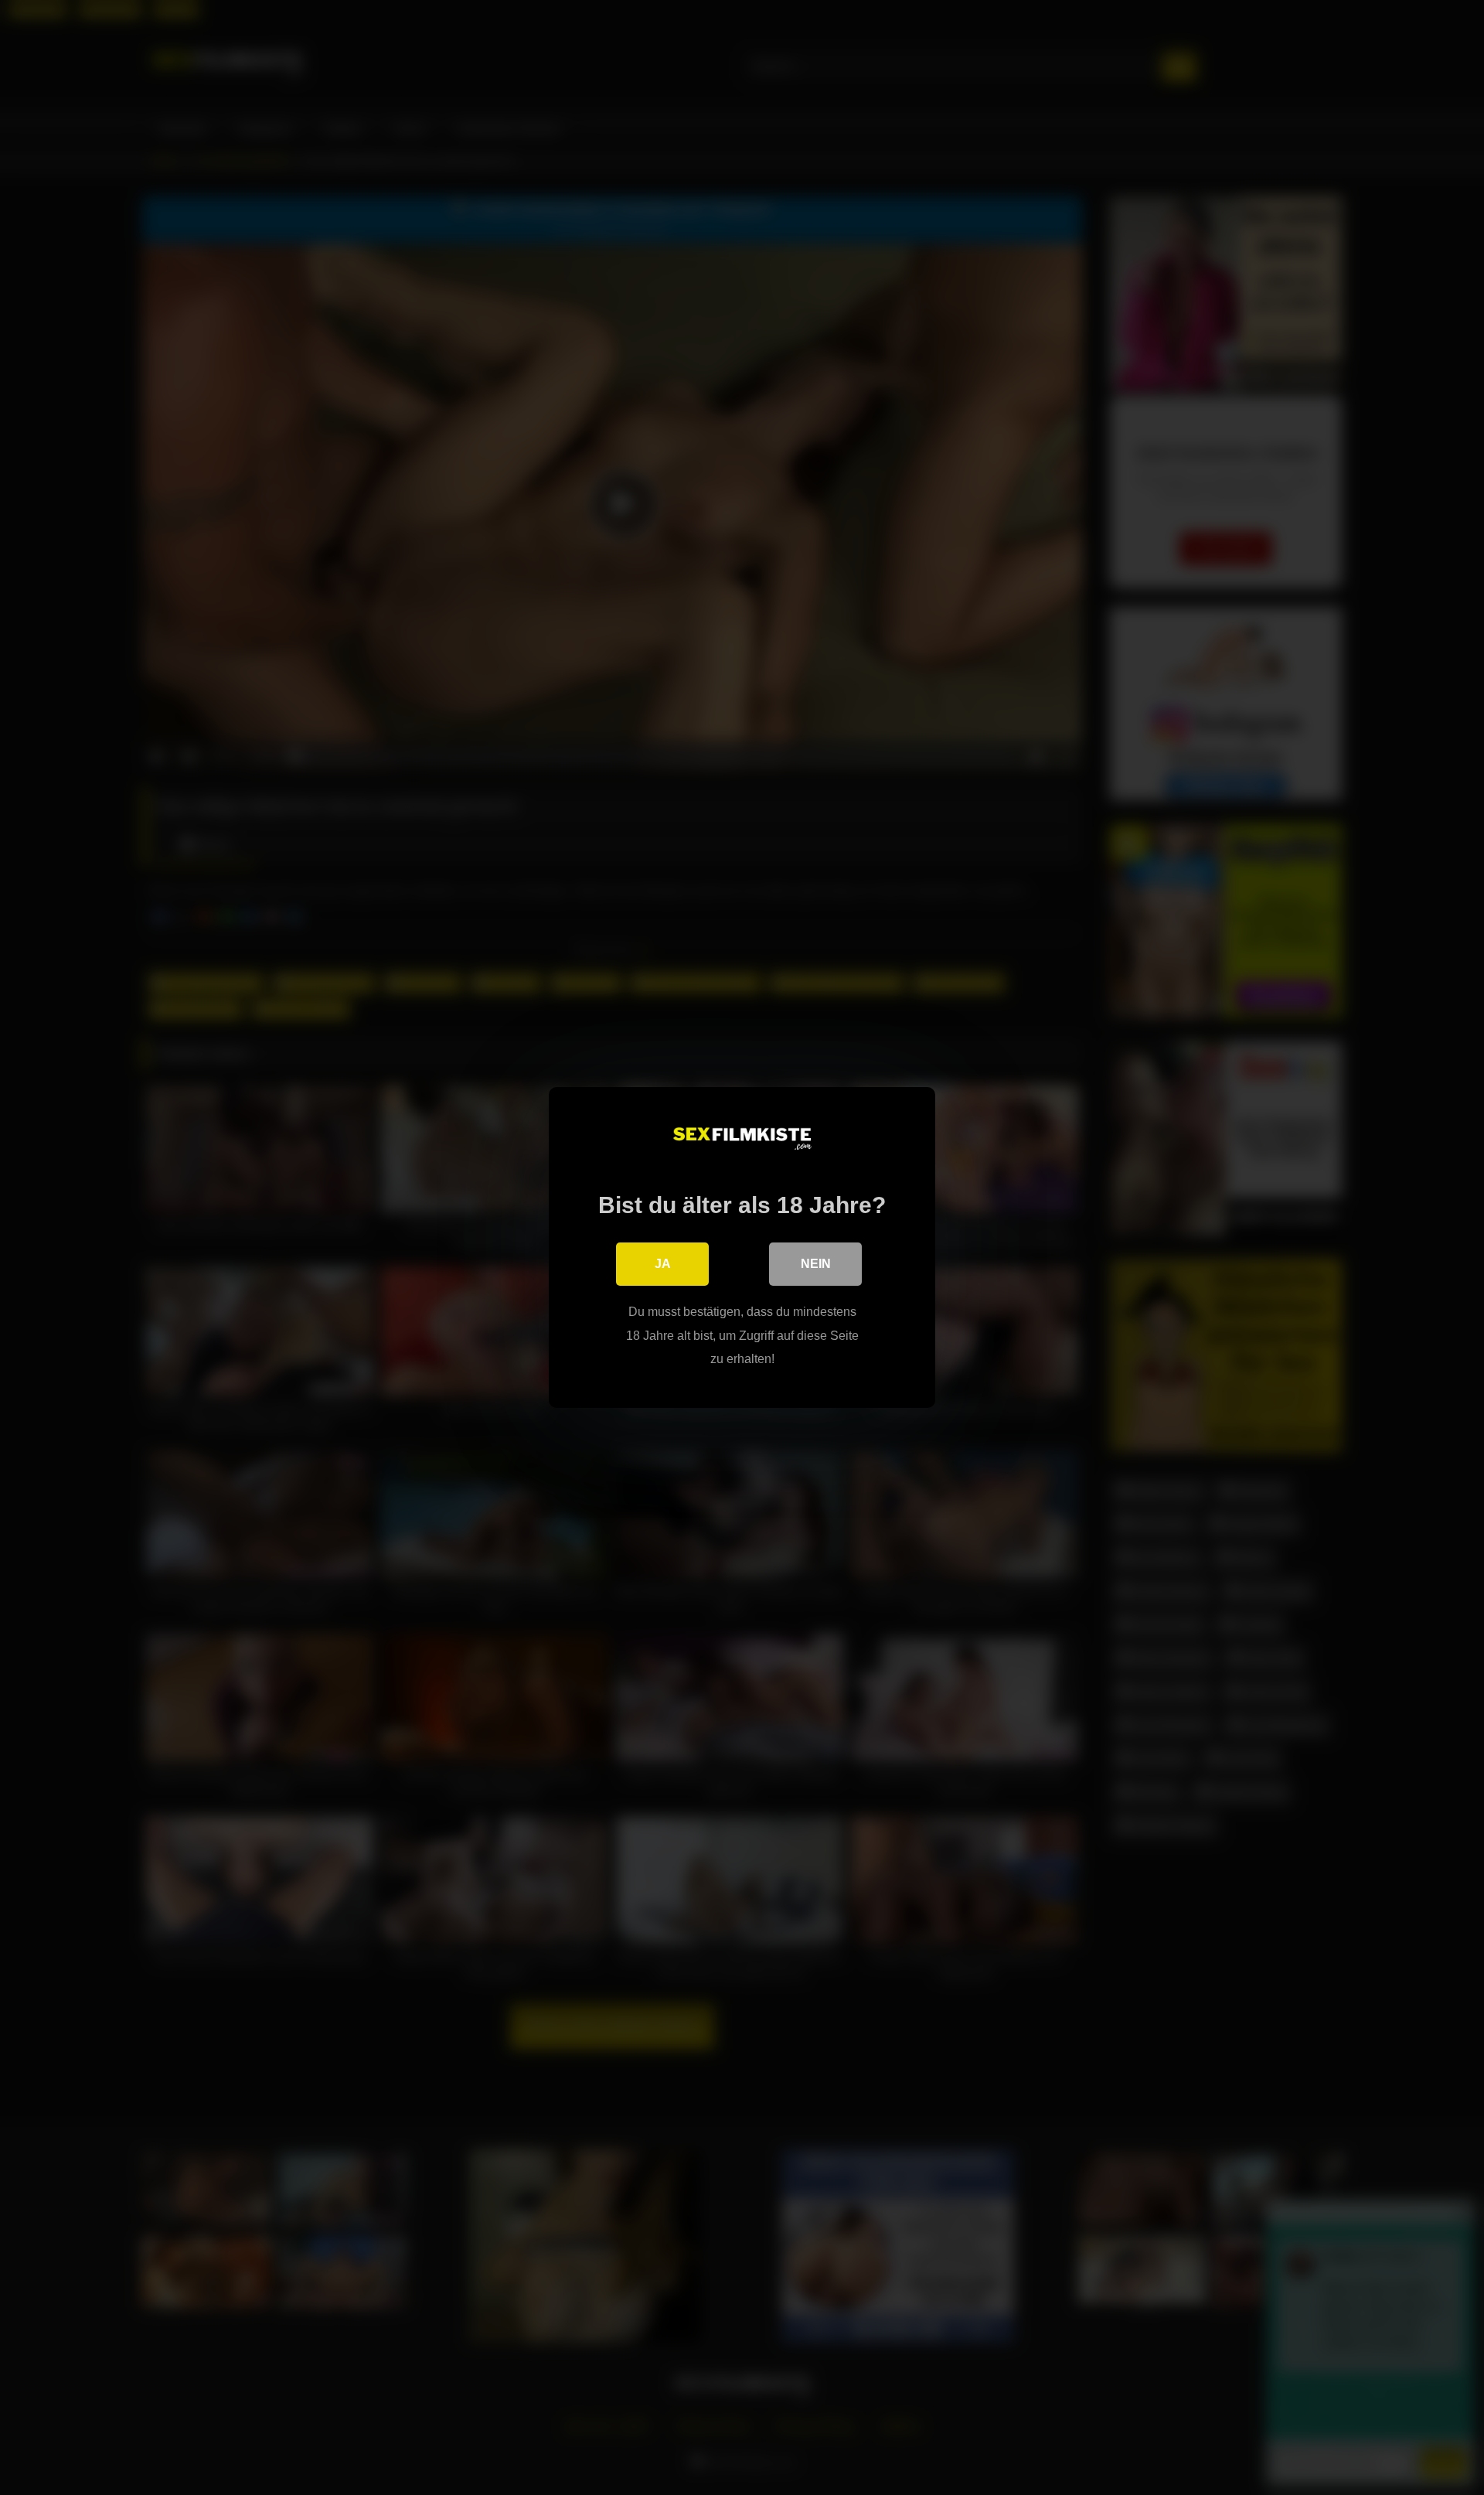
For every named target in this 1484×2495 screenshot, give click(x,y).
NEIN (816, 1264)
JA (663, 1264)
